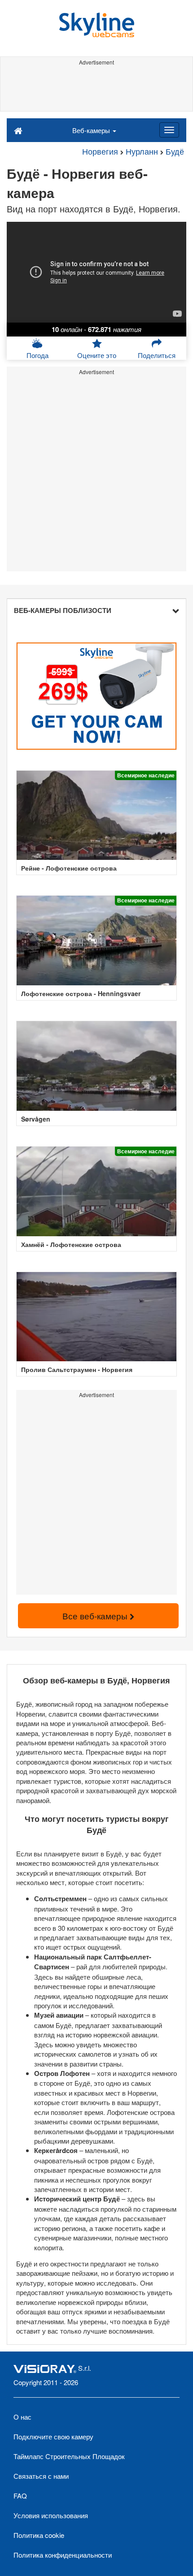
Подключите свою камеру (53, 2436)
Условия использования (51, 2515)
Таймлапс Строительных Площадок (69, 2456)
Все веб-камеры (96, 1616)
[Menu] (169, 130)
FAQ (20, 2496)
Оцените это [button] (97, 355)
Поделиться (157, 355)
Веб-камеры (92, 130)
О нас (22, 2417)
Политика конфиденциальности (63, 2555)
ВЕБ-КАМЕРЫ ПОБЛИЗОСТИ (63, 610)
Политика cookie (39, 2535)
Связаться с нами (41, 2476)
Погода (37, 355)
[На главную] (18, 130)
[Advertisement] (96, 89)
